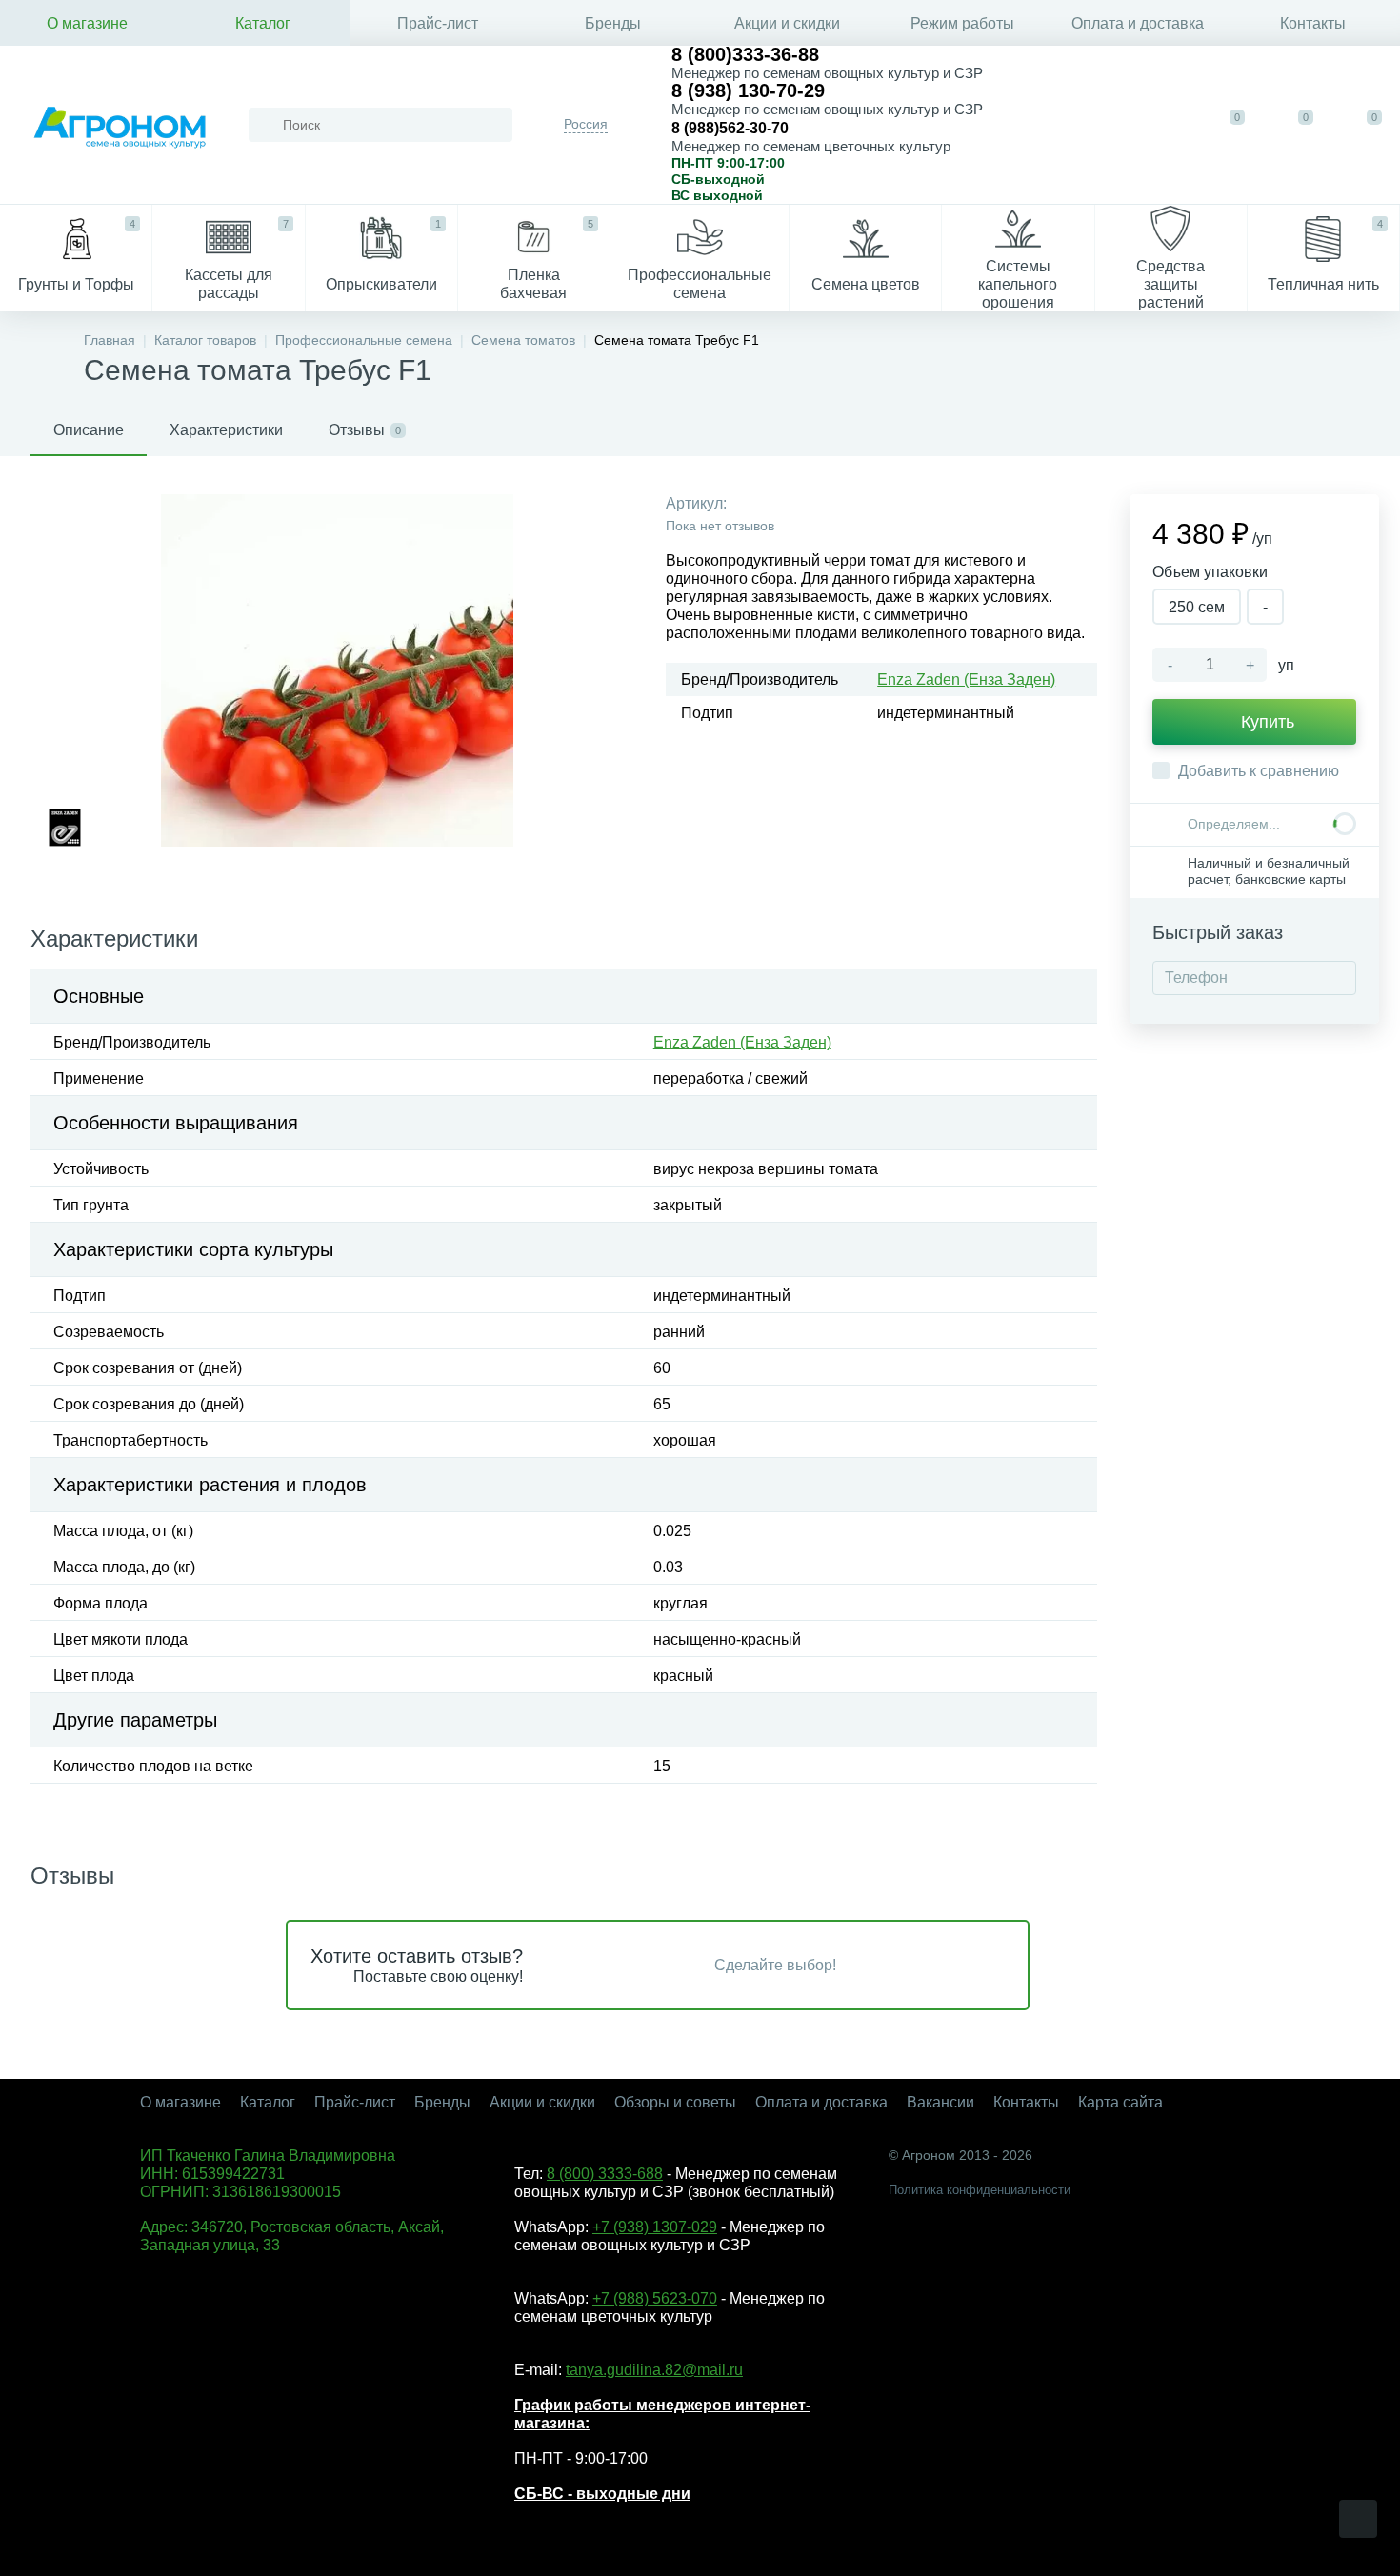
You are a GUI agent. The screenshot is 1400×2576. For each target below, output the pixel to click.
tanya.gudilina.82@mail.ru (654, 2370)
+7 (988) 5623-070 (655, 2298)
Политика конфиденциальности (980, 2190)
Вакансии (940, 2102)
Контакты (1313, 23)
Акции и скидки (787, 23)
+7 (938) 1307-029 (655, 2227)
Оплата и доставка (1138, 23)
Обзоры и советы (675, 2102)
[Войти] (1162, 125)
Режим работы (962, 23)
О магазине (87, 23)
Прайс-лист (438, 23)
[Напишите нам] (1103, 125)
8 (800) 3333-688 (605, 2174)
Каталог (263, 23)
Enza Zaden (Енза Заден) (966, 679)
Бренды (613, 23)
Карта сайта (1120, 2102)
